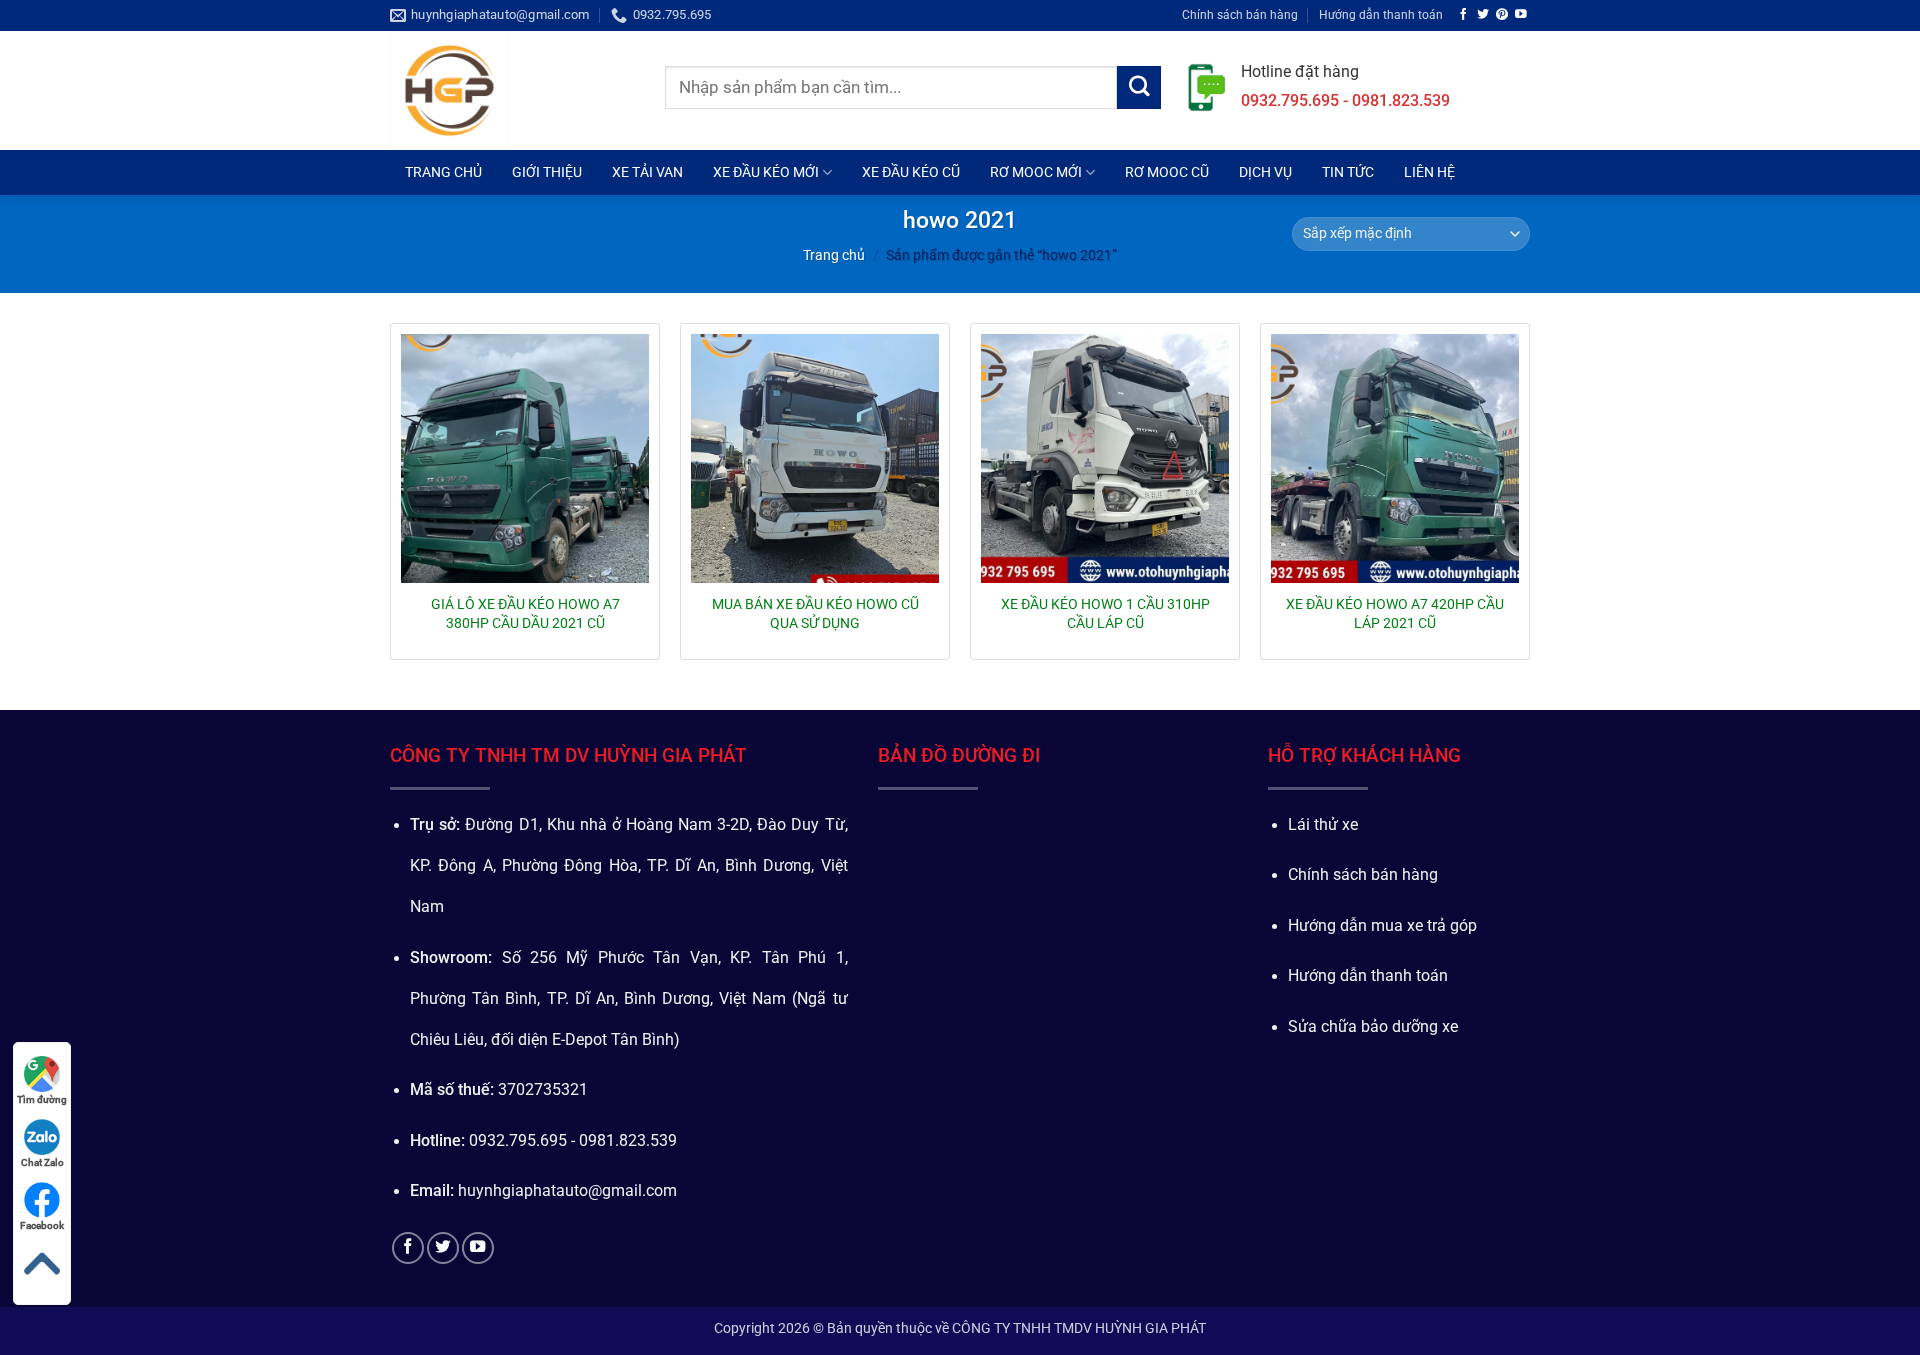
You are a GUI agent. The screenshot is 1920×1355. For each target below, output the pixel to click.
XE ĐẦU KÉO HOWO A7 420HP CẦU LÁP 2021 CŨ (1395, 613)
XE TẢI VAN (647, 172)
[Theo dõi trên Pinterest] (1502, 14)
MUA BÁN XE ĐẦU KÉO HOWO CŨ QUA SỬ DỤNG (815, 613)
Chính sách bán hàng (1240, 14)
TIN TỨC (1348, 172)
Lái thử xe (1323, 825)
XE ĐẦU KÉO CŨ (911, 172)
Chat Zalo (42, 1162)
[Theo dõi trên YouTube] (1521, 14)
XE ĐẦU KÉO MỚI (766, 172)
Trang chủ (834, 255)
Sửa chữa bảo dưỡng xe (1373, 1027)
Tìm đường (42, 1099)
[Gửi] (1139, 88)
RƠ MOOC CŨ (1167, 172)
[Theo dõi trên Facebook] (1464, 14)
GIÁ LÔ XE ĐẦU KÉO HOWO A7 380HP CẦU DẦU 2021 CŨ (525, 613)
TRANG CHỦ (443, 172)
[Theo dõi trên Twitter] (1483, 14)
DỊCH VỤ (1265, 172)
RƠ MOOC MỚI (1036, 172)
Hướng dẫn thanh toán (1381, 14)
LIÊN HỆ (1429, 172)
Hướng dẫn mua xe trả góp (1382, 926)
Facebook (42, 1225)
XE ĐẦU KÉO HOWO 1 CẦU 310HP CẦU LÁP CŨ (1105, 613)
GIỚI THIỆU (547, 172)
